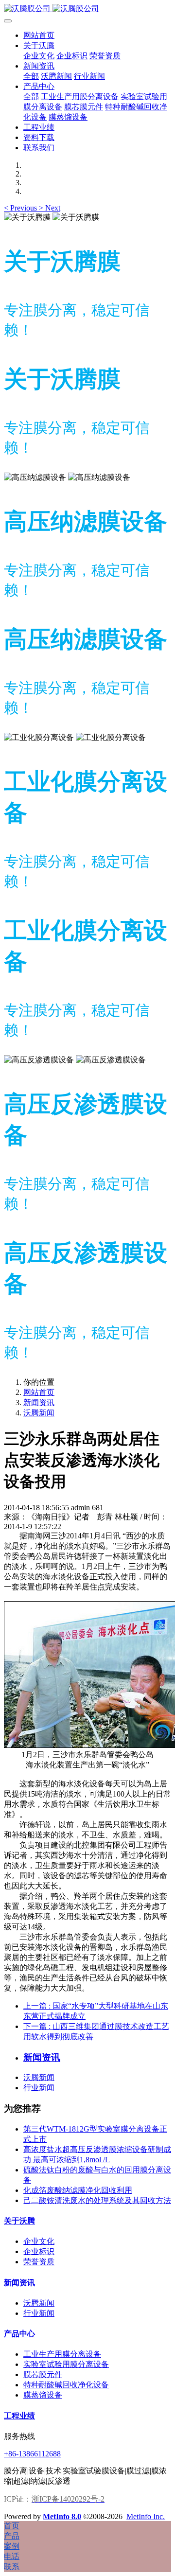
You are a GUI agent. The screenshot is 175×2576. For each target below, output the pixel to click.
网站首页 (39, 35)
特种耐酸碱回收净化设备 (66, 2385)
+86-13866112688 (32, 2454)
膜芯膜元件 (43, 2374)
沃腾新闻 (39, 1413)
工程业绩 (19, 2416)
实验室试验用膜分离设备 (66, 2364)
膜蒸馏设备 (43, 2395)
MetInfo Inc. (146, 2516)
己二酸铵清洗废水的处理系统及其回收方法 (97, 2200)
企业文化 (39, 2241)
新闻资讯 (39, 1403)
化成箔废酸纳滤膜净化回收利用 (78, 2190)
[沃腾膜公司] (87, 9)
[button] (21, 208)
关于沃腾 (19, 2221)
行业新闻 (39, 2088)
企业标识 (39, 2251)
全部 (31, 76)
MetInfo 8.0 (62, 2516)
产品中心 (19, 2334)
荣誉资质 (39, 2262)
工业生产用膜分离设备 (62, 2354)
